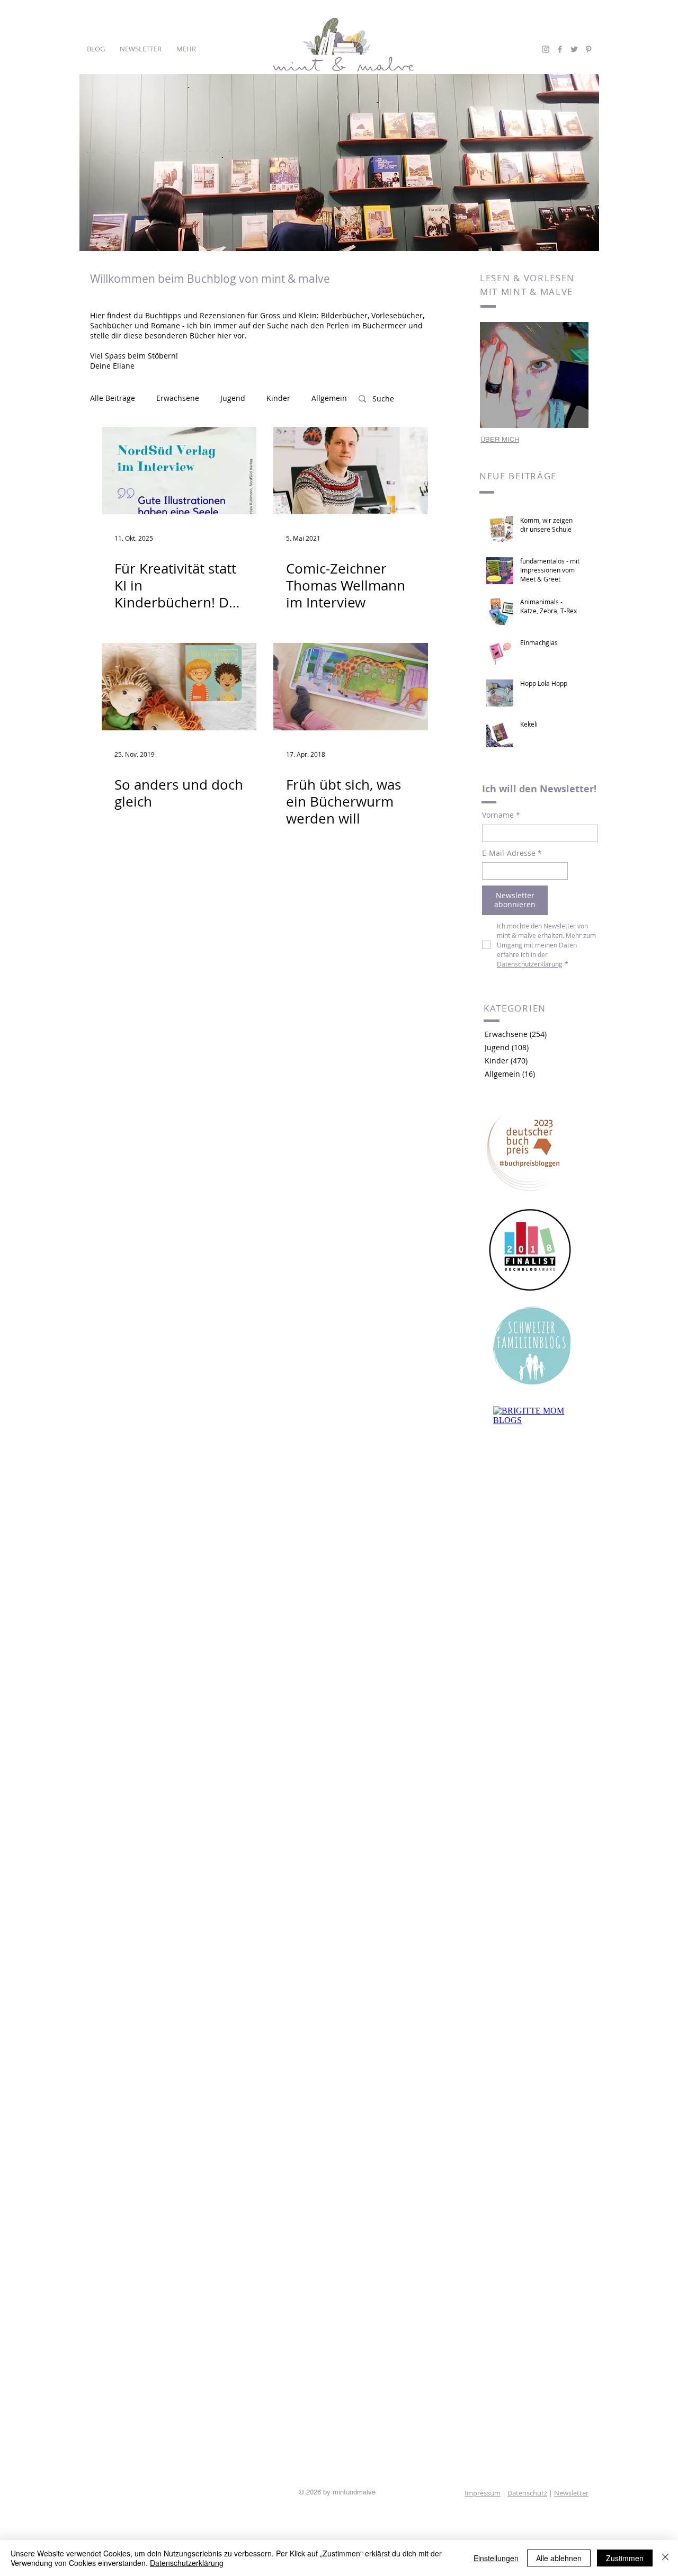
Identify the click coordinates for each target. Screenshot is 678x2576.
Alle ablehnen (559, 2558)
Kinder (278, 398)
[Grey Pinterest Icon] (588, 49)
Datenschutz (527, 2493)
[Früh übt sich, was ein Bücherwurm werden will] (351, 687)
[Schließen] (665, 2558)
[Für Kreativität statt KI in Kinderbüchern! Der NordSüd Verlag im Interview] (179, 471)
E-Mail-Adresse (512, 853)
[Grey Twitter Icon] (574, 49)
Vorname (501, 815)
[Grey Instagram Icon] (546, 49)
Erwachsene (178, 398)
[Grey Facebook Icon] (560, 49)
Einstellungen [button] (496, 2558)
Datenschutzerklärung (187, 2563)
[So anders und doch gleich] (179, 687)
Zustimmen (625, 2558)
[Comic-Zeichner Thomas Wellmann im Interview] (351, 471)
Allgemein (329, 398)
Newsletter (571, 2493)
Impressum (483, 2493)
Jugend (233, 398)
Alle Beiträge (113, 398)
